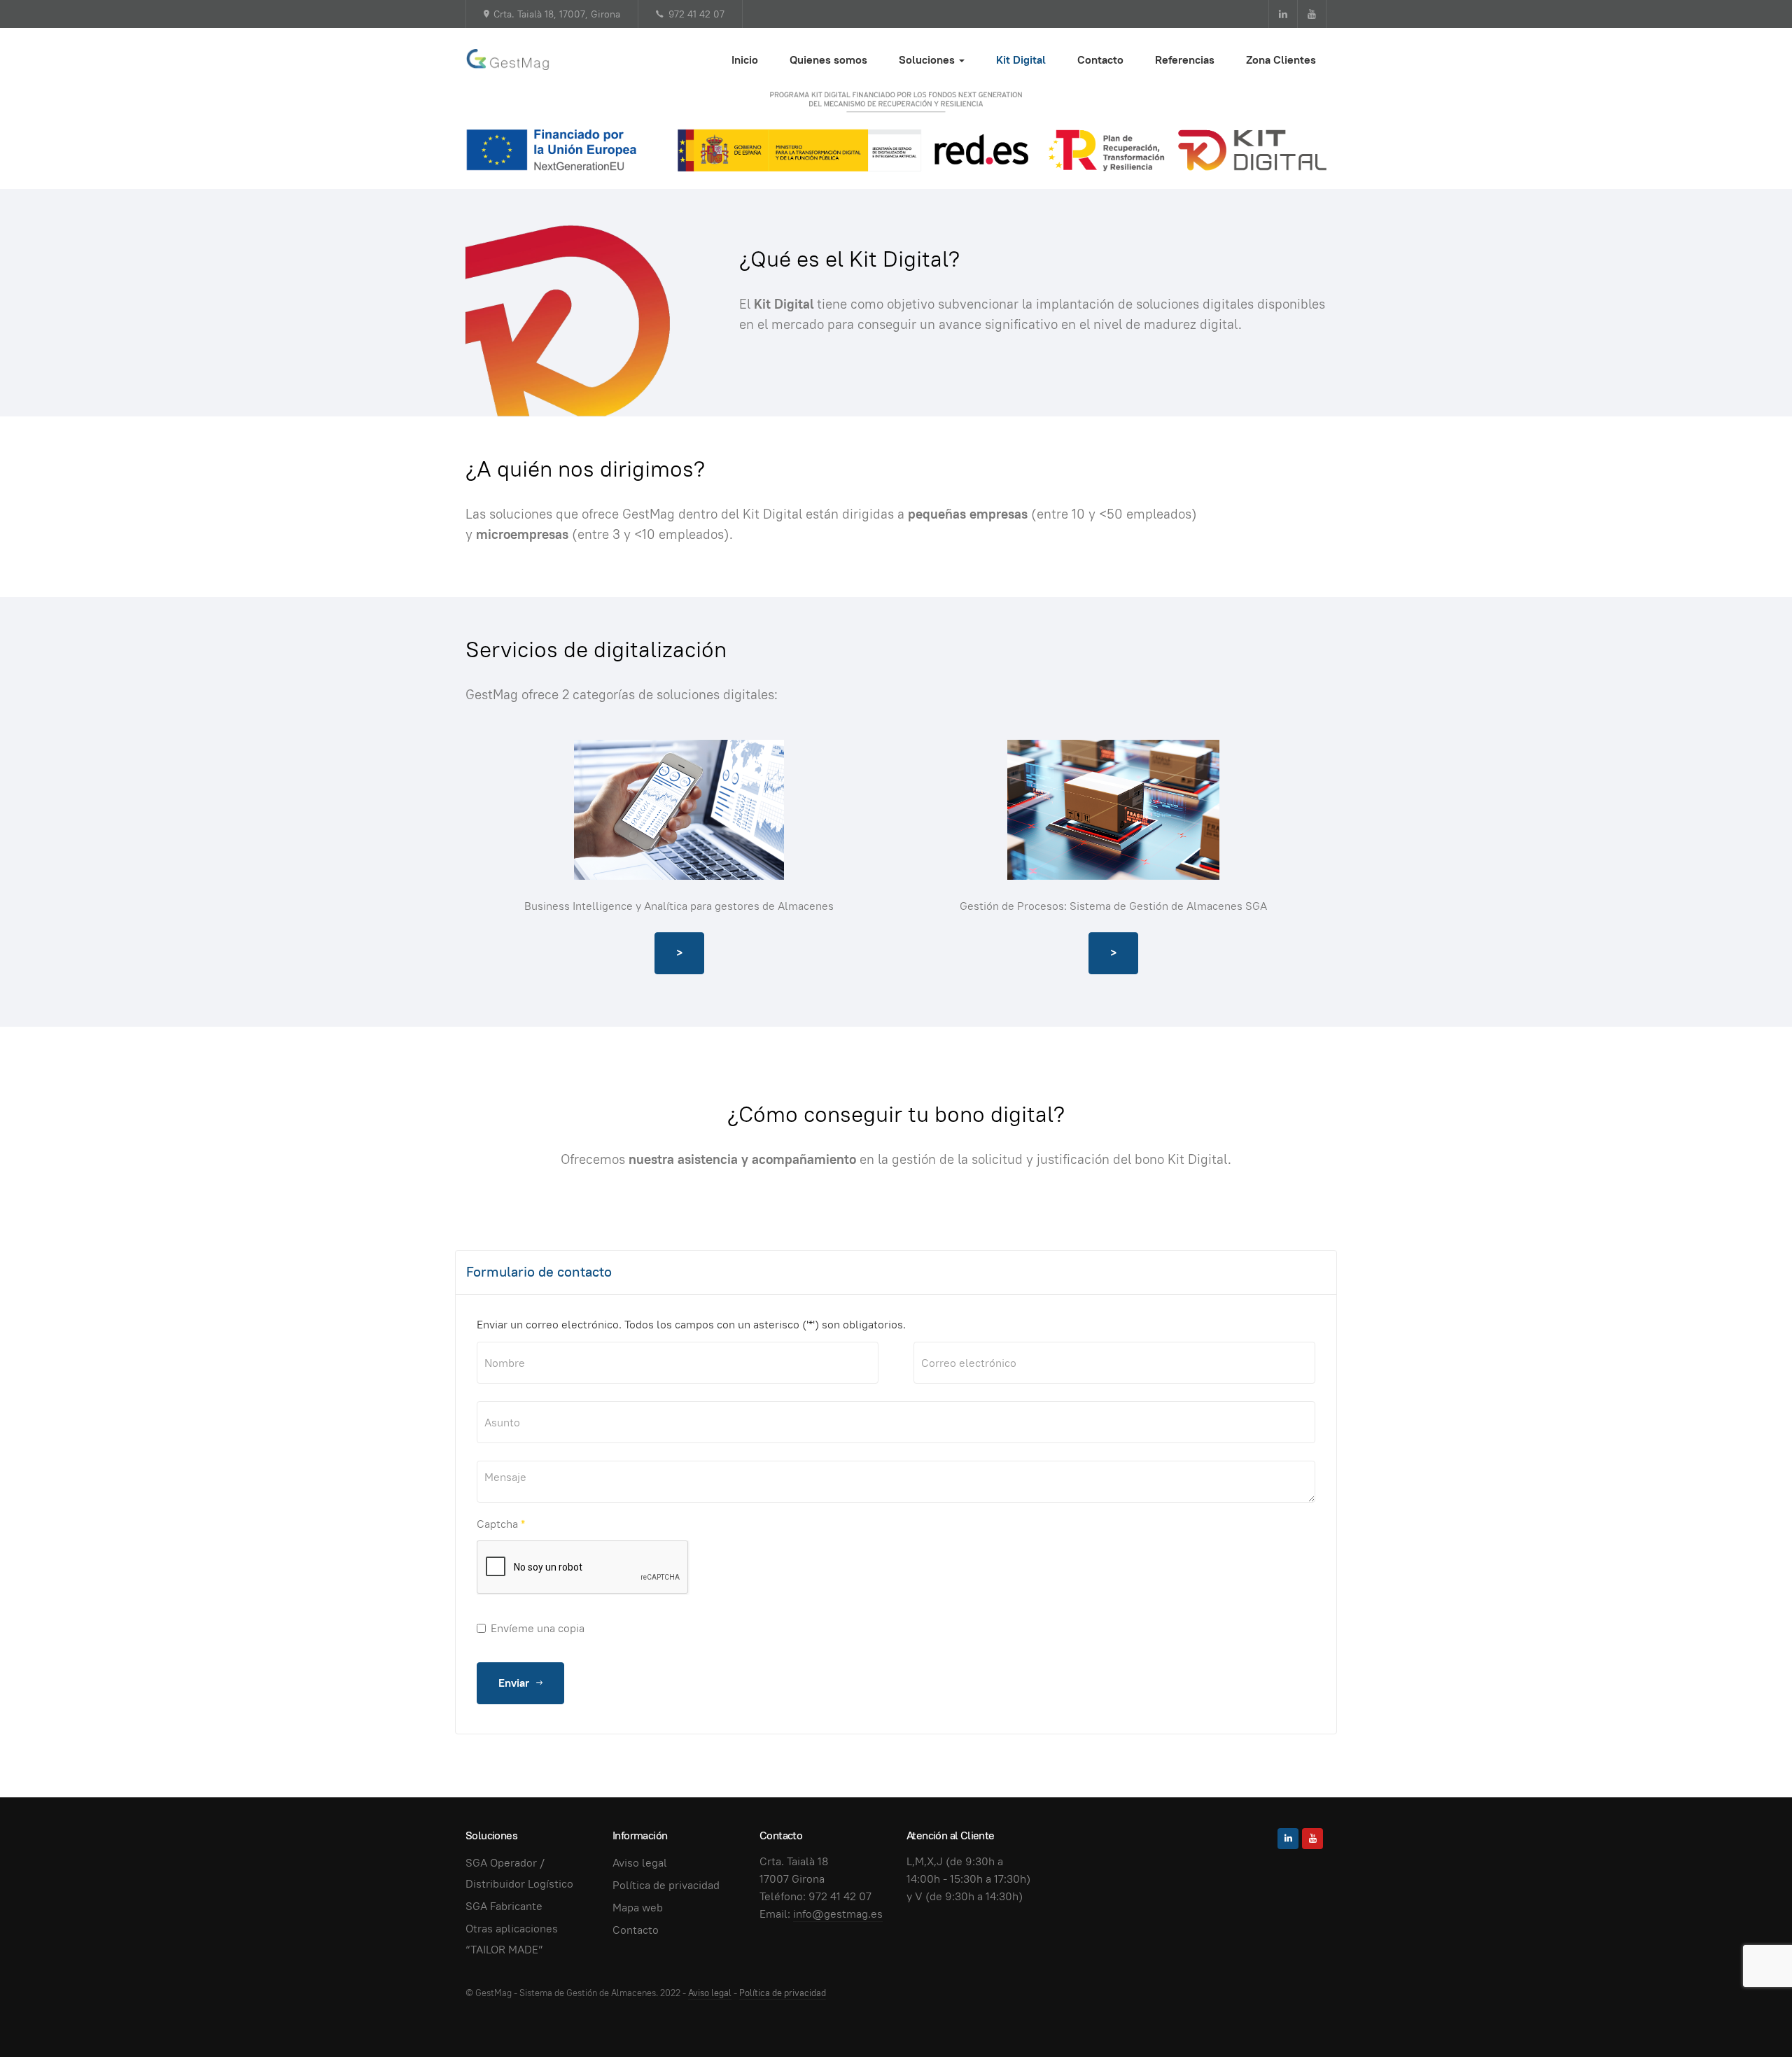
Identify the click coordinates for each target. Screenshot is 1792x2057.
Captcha (501, 1524)
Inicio (745, 60)
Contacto (1100, 60)
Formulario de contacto (539, 1272)
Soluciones (928, 60)
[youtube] (1312, 1839)
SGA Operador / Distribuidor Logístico (519, 1873)
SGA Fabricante (504, 1906)
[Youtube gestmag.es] (1312, 14)
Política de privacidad (666, 1885)
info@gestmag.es (838, 1914)
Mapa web (638, 1908)
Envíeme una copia (538, 1628)
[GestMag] (508, 59)
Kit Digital (1021, 60)
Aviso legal (640, 1863)
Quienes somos (828, 60)
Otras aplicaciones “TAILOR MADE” (512, 1939)
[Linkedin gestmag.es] (1283, 14)
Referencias (1185, 60)
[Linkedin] (1288, 1839)
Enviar (515, 1683)
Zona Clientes (1281, 60)
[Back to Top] (1750, 2015)
